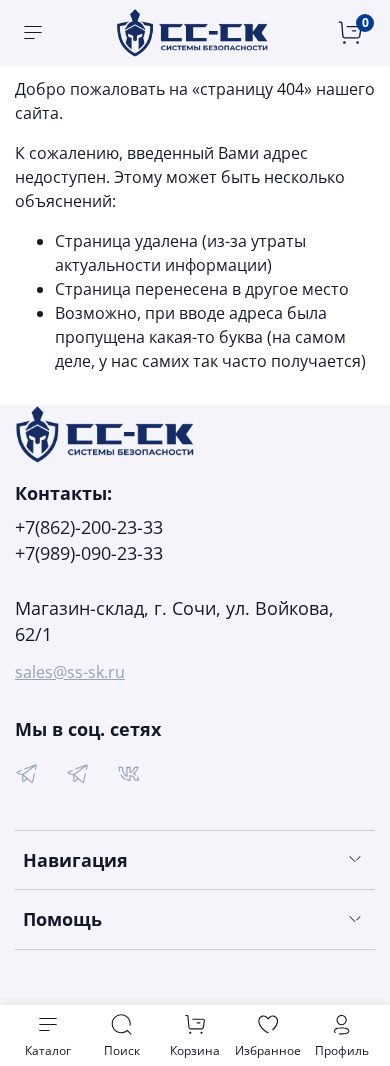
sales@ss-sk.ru (70, 672)
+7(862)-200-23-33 (89, 527)
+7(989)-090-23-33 (89, 553)
